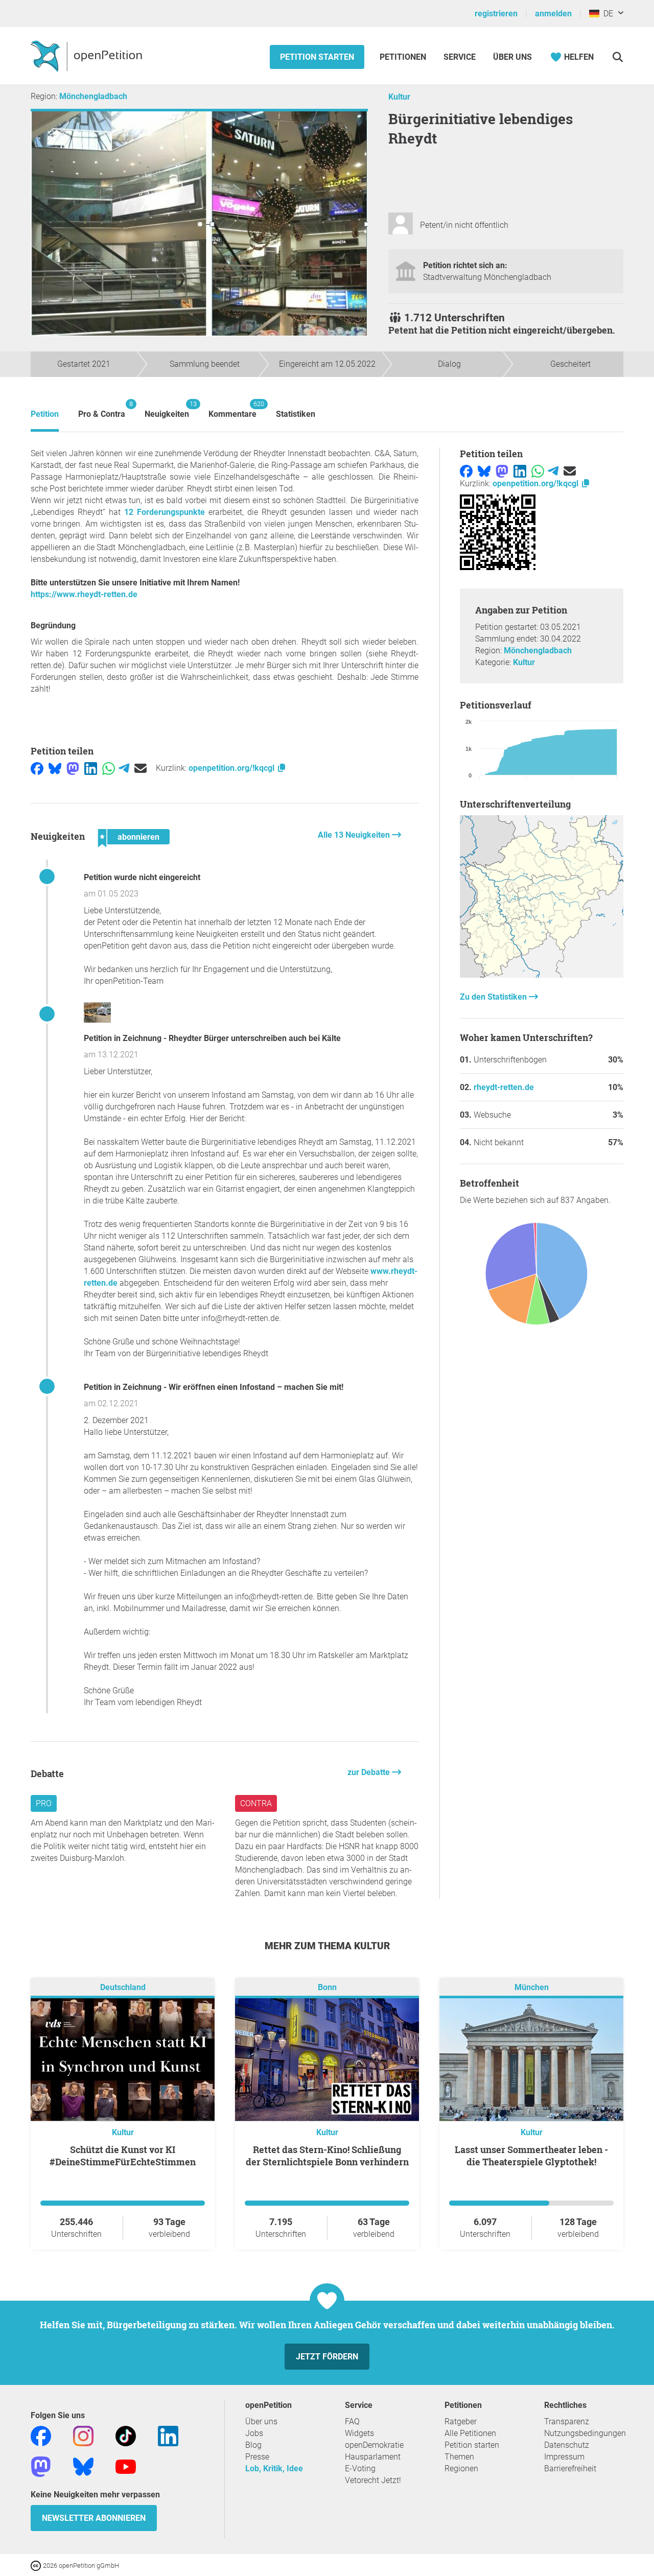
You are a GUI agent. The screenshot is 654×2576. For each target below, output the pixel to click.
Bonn (327, 1988)
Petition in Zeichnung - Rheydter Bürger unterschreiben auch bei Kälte (212, 1038)
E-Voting (360, 2468)
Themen (459, 2457)
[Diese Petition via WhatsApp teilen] (109, 768)
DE (606, 14)
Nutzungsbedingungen (585, 2433)
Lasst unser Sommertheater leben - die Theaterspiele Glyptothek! (531, 2156)
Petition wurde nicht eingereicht (142, 877)
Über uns (261, 2421)
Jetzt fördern (327, 2357)
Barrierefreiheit (570, 2468)
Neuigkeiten (167, 409)
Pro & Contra (102, 409)
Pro (44, 1803)
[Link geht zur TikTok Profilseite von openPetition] (126, 2436)
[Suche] (617, 57)
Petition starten (317, 57)
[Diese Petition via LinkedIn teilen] (91, 768)
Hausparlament (373, 2457)
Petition (45, 414)
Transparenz (567, 2421)
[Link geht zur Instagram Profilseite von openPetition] (83, 2436)
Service (460, 57)
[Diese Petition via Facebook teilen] (37, 768)
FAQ (352, 2421)
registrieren (496, 14)
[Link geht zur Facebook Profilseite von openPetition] (41, 2436)
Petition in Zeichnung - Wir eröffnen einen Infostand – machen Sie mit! (214, 1387)
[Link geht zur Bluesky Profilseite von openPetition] (83, 2466)
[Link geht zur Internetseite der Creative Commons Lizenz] (37, 2565)
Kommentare (232, 409)
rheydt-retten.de (504, 1087)
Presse (257, 2457)
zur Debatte (370, 1772)
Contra (256, 1803)
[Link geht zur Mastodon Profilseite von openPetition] (41, 2466)
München (532, 1988)
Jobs (254, 2433)
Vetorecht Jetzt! (373, 2480)
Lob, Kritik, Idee (274, 2468)
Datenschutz (567, 2445)
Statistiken (296, 414)
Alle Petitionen (470, 2433)
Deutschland (123, 1988)
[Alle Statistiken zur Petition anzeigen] (542, 975)
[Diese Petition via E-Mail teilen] (141, 768)
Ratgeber (461, 2421)
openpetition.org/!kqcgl (232, 768)
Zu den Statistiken (494, 997)
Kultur (399, 97)
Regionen (461, 2468)
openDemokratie (374, 2445)
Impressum (564, 2457)
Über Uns (512, 57)
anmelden (553, 14)
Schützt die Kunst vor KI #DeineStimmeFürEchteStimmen (123, 2156)
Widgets (359, 2433)
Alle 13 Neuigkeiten (355, 835)
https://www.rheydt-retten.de (84, 594)
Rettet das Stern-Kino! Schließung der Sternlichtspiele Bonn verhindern (327, 2156)
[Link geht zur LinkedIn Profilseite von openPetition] (168, 2436)
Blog (253, 2445)
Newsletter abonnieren (94, 2518)
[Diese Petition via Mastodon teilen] (73, 768)
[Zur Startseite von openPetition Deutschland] (88, 56)
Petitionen (404, 57)
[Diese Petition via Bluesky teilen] (55, 768)
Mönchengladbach (93, 96)
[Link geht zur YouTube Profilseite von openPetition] (126, 2466)
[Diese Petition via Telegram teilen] (124, 768)
